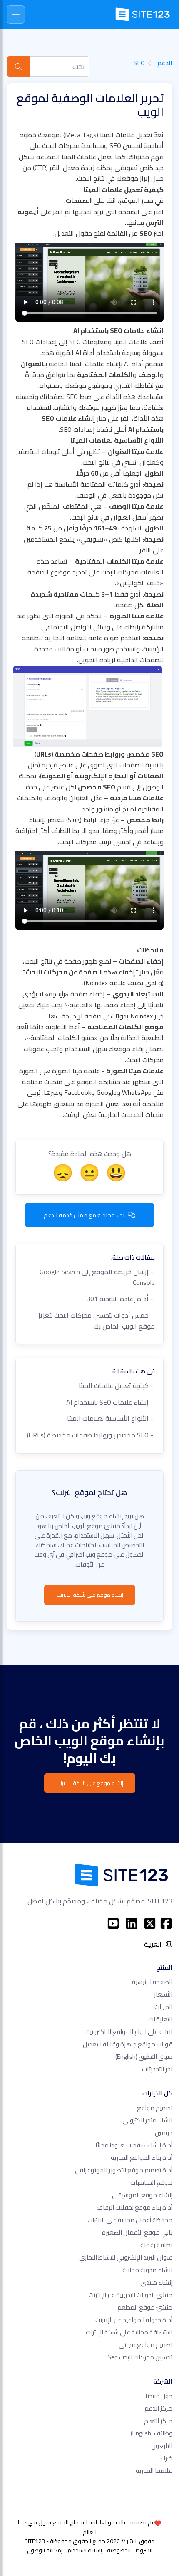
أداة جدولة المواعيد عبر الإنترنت (134, 2320)
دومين (164, 2133)
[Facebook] (166, 1923)
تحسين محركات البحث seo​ (140, 2357)
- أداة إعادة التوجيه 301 (121, 1299)
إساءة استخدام (85, 2550)
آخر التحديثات (157, 2069)
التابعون (162, 2446)
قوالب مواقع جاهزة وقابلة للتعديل (128, 2044)
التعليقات (160, 2019)
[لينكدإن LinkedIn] (132, 1923)
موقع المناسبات (151, 2183)
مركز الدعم (158, 2408)
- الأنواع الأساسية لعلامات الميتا (111, 1418)
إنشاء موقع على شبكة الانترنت (90, 1595)
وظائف (152, 2433)
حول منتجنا (159, 2396)
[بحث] (18, 67)
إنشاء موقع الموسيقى (142, 2195)
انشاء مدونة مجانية (147, 2270)
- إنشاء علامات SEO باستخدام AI (111, 1402)
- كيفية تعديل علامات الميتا (117, 1385)
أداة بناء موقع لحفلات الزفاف (134, 2207)
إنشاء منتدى (156, 2282)
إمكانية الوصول (45, 2550)
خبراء (166, 2458)
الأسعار (163, 1994)
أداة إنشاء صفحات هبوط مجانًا (134, 2145)
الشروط (144, 2550)
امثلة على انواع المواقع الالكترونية (129, 2032)
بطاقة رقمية (156, 2245)
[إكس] (150, 1923)
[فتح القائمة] (16, 15)
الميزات (163, 2007)
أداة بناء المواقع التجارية (142, 2158)
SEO (139, 63)
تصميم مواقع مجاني (145, 2345)
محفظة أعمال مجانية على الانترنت (130, 2220)
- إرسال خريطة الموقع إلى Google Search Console (97, 1277)
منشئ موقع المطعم (145, 2307)
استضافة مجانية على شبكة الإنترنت (129, 2332)
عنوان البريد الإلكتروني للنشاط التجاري (126, 2257)
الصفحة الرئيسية (152, 1982)
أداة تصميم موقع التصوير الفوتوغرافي (124, 2170)
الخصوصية (119, 2550)
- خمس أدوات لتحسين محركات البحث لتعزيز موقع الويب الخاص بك (97, 1321)
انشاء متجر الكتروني (147, 2120)
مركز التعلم (158, 2421)
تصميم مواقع (155, 2108)
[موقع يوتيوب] (113, 1923)
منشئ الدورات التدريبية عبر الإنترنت (131, 2295)
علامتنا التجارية (154, 2471)
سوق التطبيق (144, 2057)
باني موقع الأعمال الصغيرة (137, 2232)
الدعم (165, 63)
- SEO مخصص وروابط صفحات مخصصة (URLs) (91, 1435)
